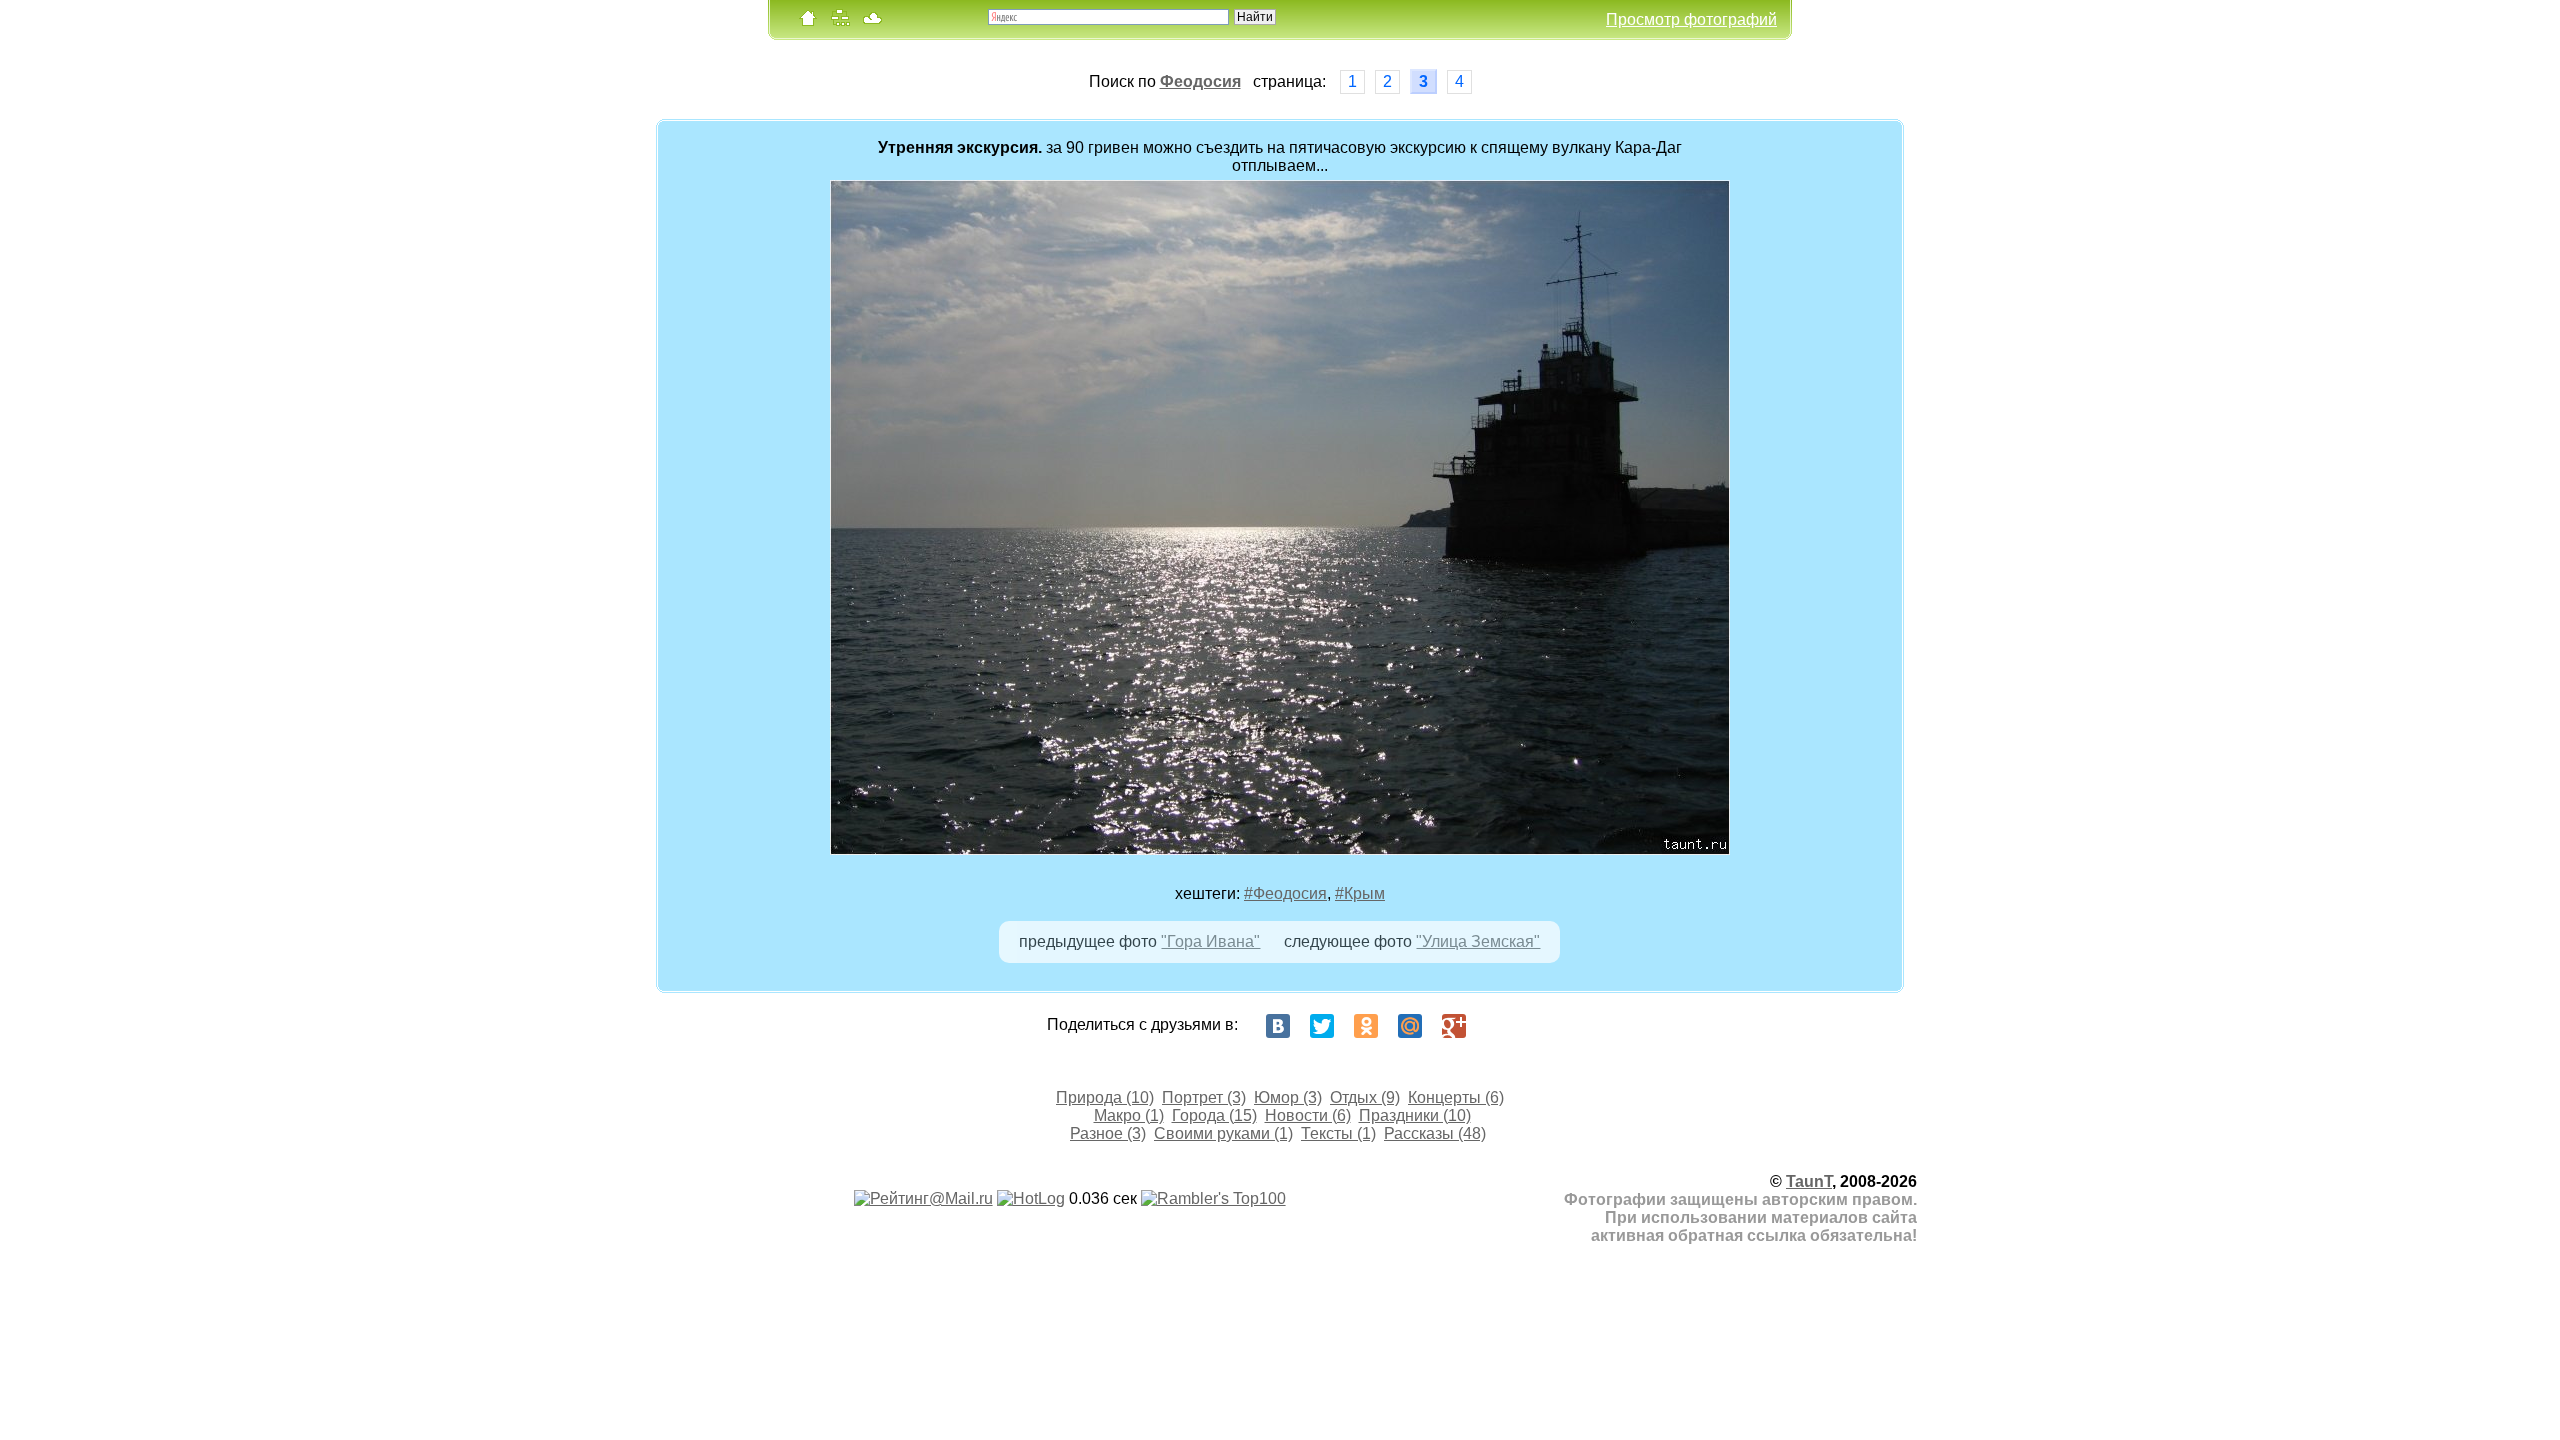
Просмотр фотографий (1691, 19)
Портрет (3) (1204, 1097)
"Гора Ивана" (1210, 941)
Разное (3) (1108, 1133)
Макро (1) (1129, 1115)
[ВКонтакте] (1278, 1026)
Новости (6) (1308, 1115)
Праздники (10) (1415, 1115)
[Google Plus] (1454, 1026)
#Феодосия (1285, 893)
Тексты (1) (1338, 1133)
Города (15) (1214, 1115)
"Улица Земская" (1478, 941)
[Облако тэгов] (872, 22)
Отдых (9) (1365, 1097)
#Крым (1360, 893)
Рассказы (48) (1435, 1133)
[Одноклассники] (1366, 1026)
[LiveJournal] (1498, 1026)
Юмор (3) (1288, 1097)
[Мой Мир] (1410, 1026)
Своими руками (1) (1223, 1133)
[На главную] (808, 22)
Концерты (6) (1456, 1097)
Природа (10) (1105, 1097)
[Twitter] (1322, 1026)
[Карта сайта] (840, 22)
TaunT (1809, 1181)
